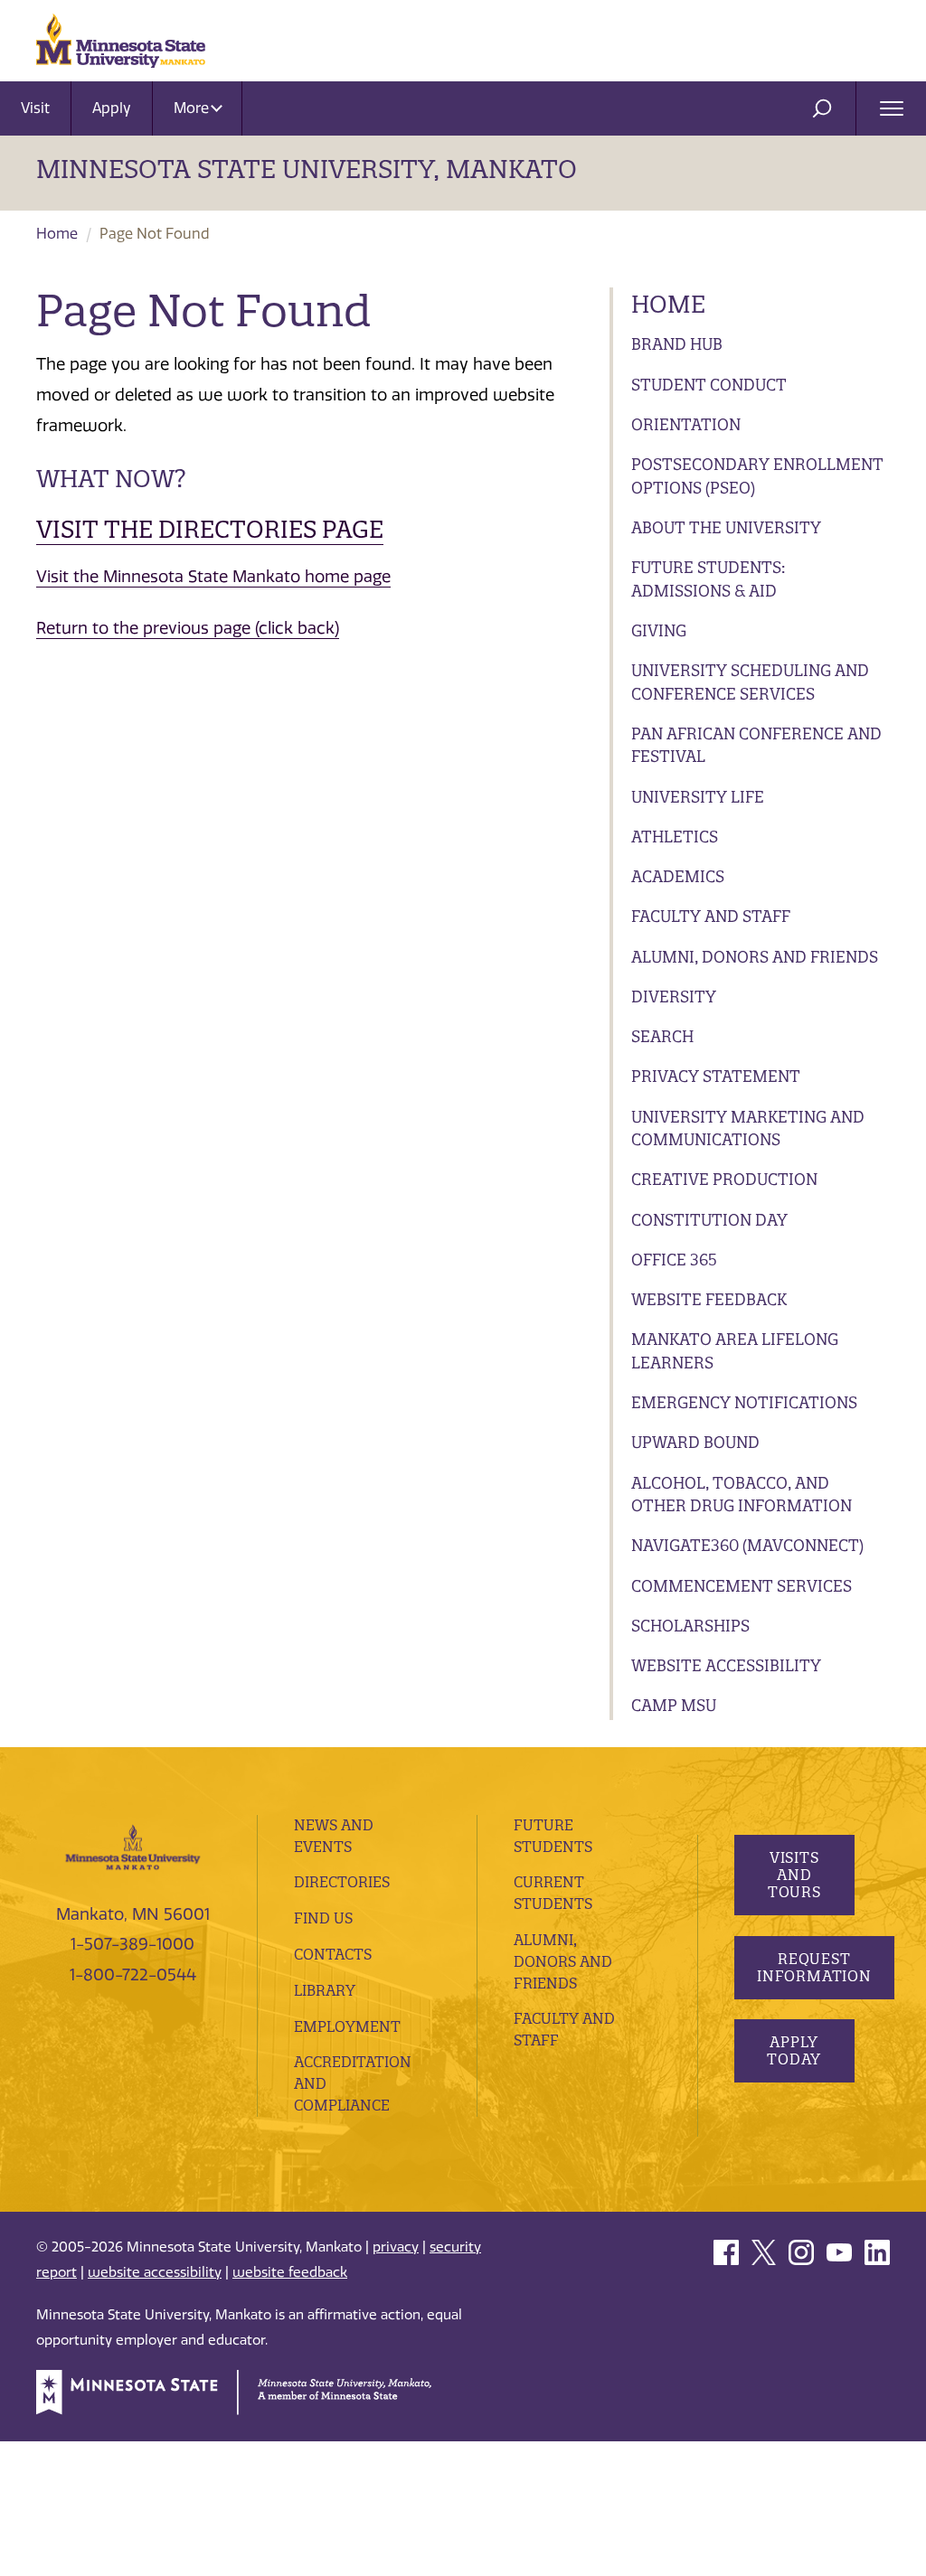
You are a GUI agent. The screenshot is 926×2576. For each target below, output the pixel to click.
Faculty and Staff (711, 916)
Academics (678, 876)
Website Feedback (709, 1299)
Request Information (814, 1967)
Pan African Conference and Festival (756, 745)
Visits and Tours (794, 1875)
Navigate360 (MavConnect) (747, 1545)
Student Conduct (709, 385)
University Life (698, 797)
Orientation (686, 424)
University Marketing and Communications (748, 1128)
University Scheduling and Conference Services (750, 682)
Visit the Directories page (210, 529)
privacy (396, 2247)
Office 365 (674, 1260)
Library (325, 1990)
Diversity (674, 997)
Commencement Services (742, 1586)
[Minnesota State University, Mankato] (133, 1846)
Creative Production (724, 1179)
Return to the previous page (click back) (188, 628)
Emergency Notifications (744, 1402)
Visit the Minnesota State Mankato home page (213, 577)
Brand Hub (677, 344)
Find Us (323, 1918)
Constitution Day (709, 1220)
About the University (726, 527)
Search (662, 1036)
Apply (112, 108)
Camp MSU (674, 1705)
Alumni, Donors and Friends (755, 957)
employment (347, 2026)
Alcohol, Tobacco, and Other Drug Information (742, 1495)
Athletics (675, 837)
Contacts (333, 1954)
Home (57, 234)
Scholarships (690, 1626)
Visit (35, 108)
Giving (659, 630)
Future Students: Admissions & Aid (708, 579)
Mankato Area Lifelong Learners (735, 1351)
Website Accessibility (726, 1665)
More (193, 108)
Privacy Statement (716, 1076)
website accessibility (155, 2272)
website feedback (290, 2272)
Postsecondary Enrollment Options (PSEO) (757, 476)
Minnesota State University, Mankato (307, 169)
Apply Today (794, 2050)
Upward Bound (695, 1442)
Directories (342, 1882)
